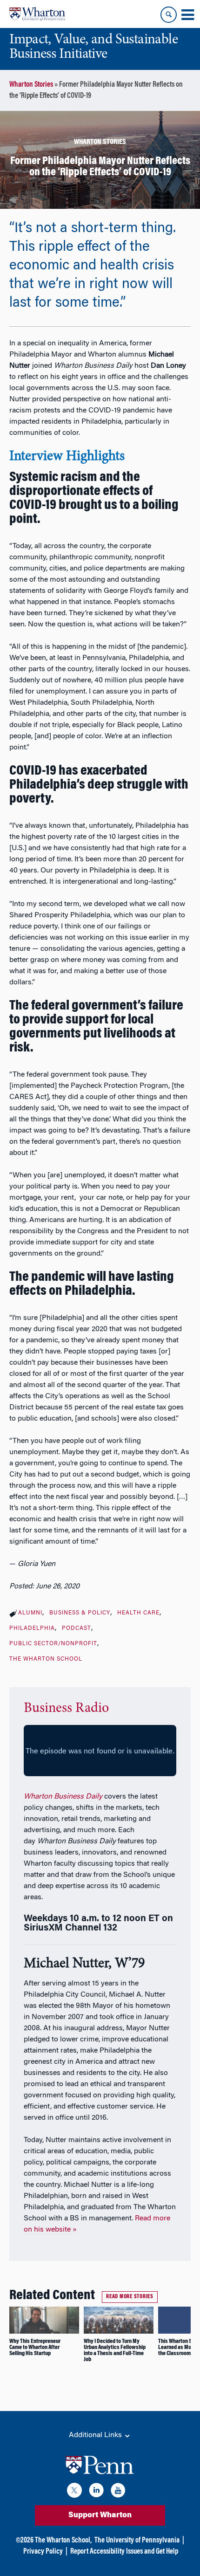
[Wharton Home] (37, 14)
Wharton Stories (31, 85)
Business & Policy (80, 1613)
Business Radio (66, 1709)
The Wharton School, (63, 2541)
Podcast (77, 1628)
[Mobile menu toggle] (187, 15)
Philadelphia (32, 1628)
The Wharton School (46, 1659)
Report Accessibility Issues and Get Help (124, 2552)
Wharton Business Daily (63, 1797)
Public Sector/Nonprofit (53, 1644)
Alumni (30, 1613)
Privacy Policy (43, 2552)
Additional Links (96, 2435)
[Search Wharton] (169, 15)
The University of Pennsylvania (137, 2541)
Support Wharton (100, 2515)
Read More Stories (130, 2297)
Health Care (138, 1613)
